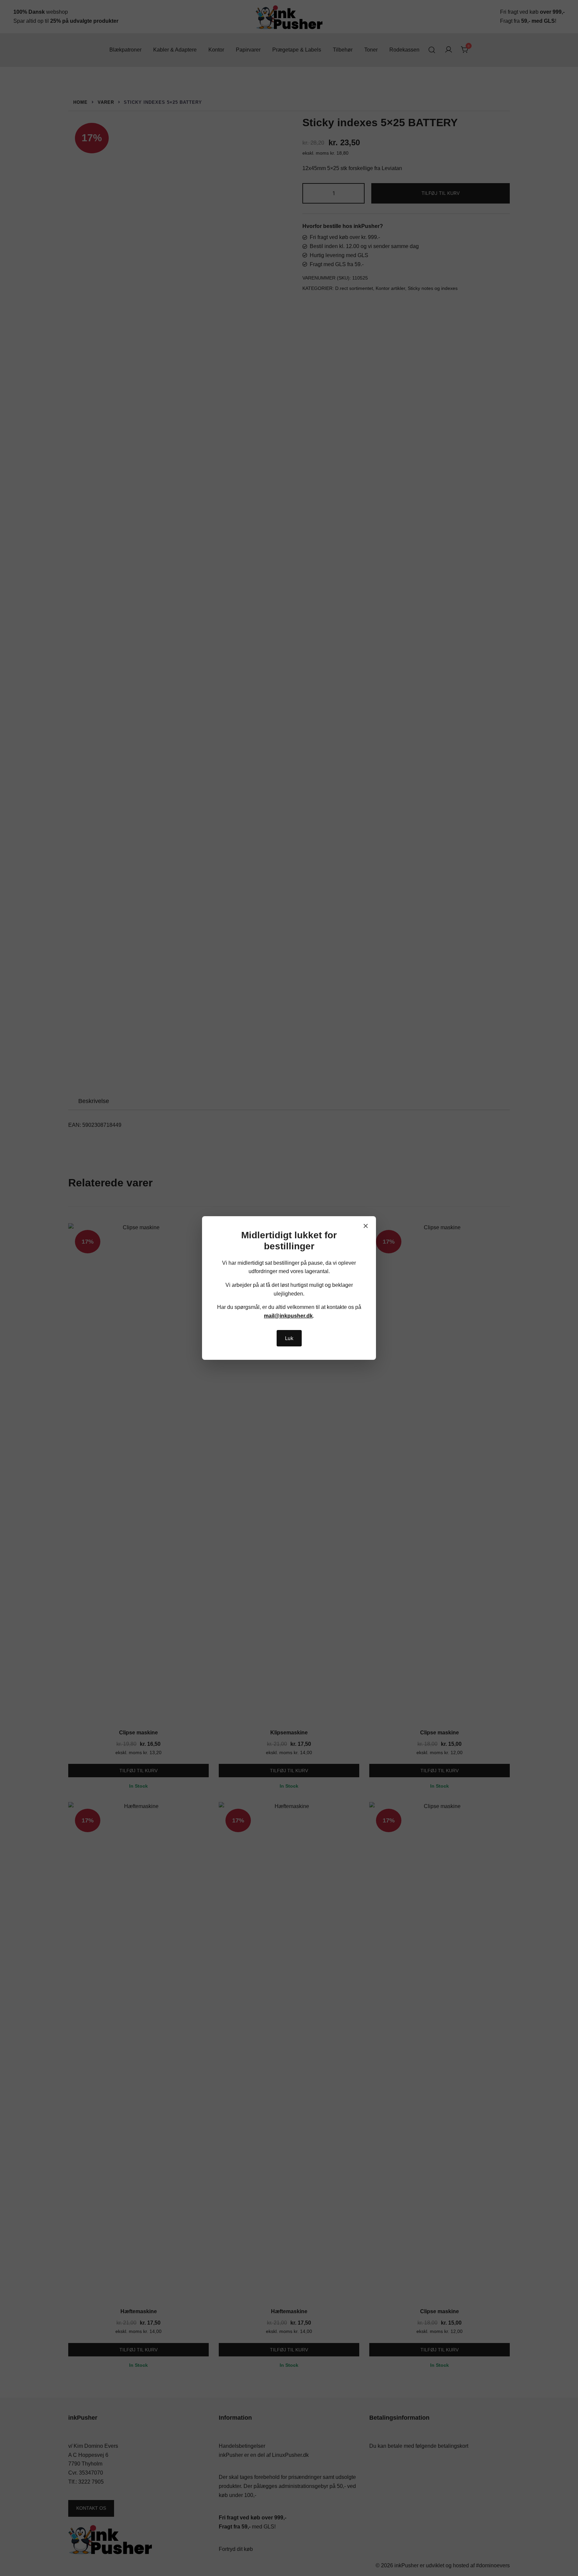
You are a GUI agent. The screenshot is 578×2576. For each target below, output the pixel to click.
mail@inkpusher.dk (288, 1316)
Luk (289, 1338)
